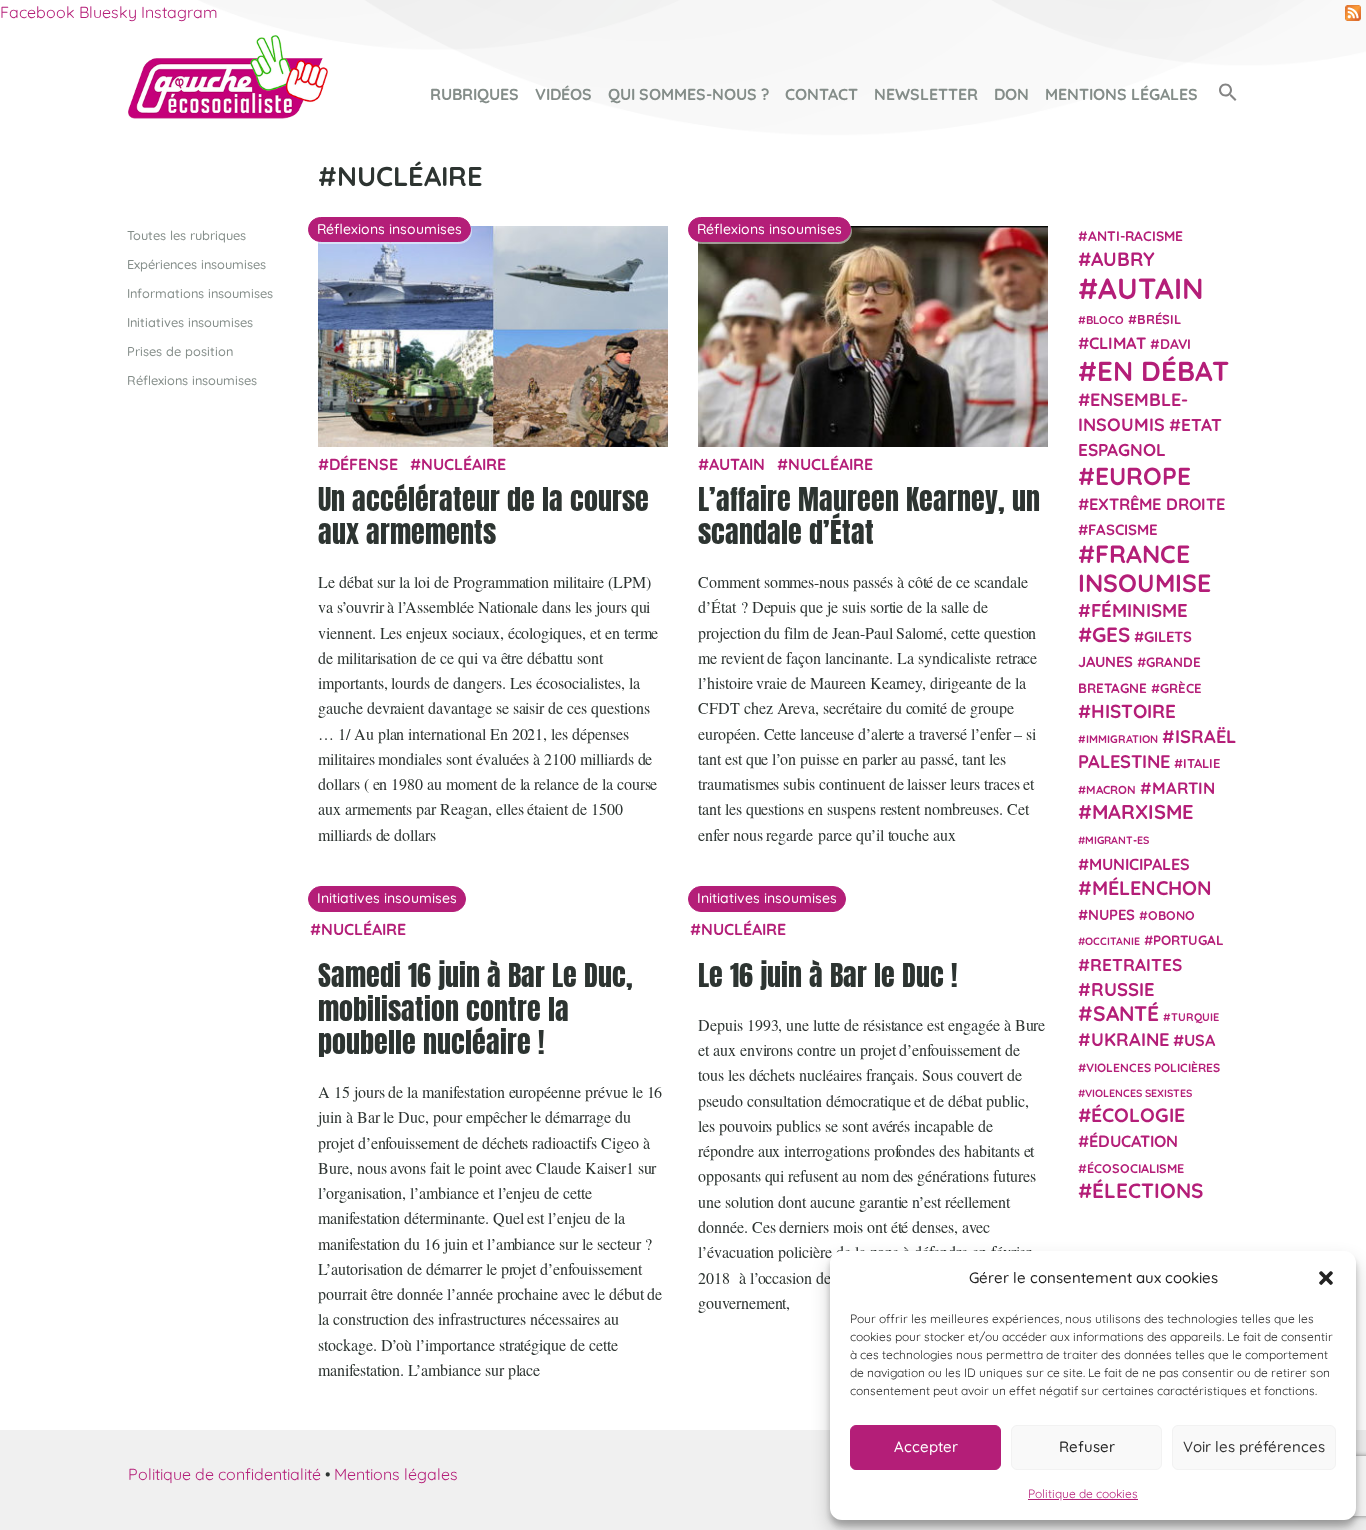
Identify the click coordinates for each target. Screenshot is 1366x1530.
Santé (1126, 1013)
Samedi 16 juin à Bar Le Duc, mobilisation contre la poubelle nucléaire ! (475, 1008)
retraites (1136, 963)
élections (1147, 1189)
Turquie (1195, 1017)
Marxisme (1142, 810)
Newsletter (926, 94)
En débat (1163, 369)
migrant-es (1117, 840)
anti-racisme (1135, 235)
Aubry (1123, 259)
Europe (1143, 474)
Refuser (1087, 1446)
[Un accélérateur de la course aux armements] (493, 339)
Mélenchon (1152, 886)
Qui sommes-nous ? (688, 94)
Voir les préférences (1254, 1446)
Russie (1123, 988)
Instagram (179, 12)
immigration (1122, 739)
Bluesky (108, 12)
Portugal (1188, 940)
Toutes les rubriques (186, 235)
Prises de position (180, 351)
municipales (1139, 863)
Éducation (1133, 1141)
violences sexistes (1138, 1092)
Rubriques (474, 94)
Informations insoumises (200, 293)
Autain (737, 464)
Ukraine (1130, 1039)
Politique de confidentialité (224, 1474)
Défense (363, 464)
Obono (1171, 915)
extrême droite (1157, 503)
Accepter (926, 1446)
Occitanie (1112, 941)
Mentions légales (1121, 94)
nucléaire (463, 464)
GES (1111, 634)
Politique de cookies (1083, 1493)
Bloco (1105, 319)
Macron (1111, 788)
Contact (821, 94)
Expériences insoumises (196, 264)
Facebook (37, 12)
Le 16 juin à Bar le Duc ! (827, 975)
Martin (1183, 786)
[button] (1326, 1278)
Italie (1201, 763)
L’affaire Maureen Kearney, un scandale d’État (869, 516)
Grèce (1181, 687)
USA (1199, 1040)
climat (1117, 343)
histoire (1133, 710)
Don (1011, 94)
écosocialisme (1135, 1167)
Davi (1175, 343)
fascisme (1123, 529)
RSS (1353, 13)
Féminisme (1139, 609)
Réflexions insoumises (192, 380)
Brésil (1159, 318)
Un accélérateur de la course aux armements (483, 516)
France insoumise (1144, 567)
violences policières (1153, 1066)
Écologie (1138, 1115)
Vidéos (563, 94)
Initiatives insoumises (190, 322)
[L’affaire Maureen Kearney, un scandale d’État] (873, 339)
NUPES (1111, 914)
